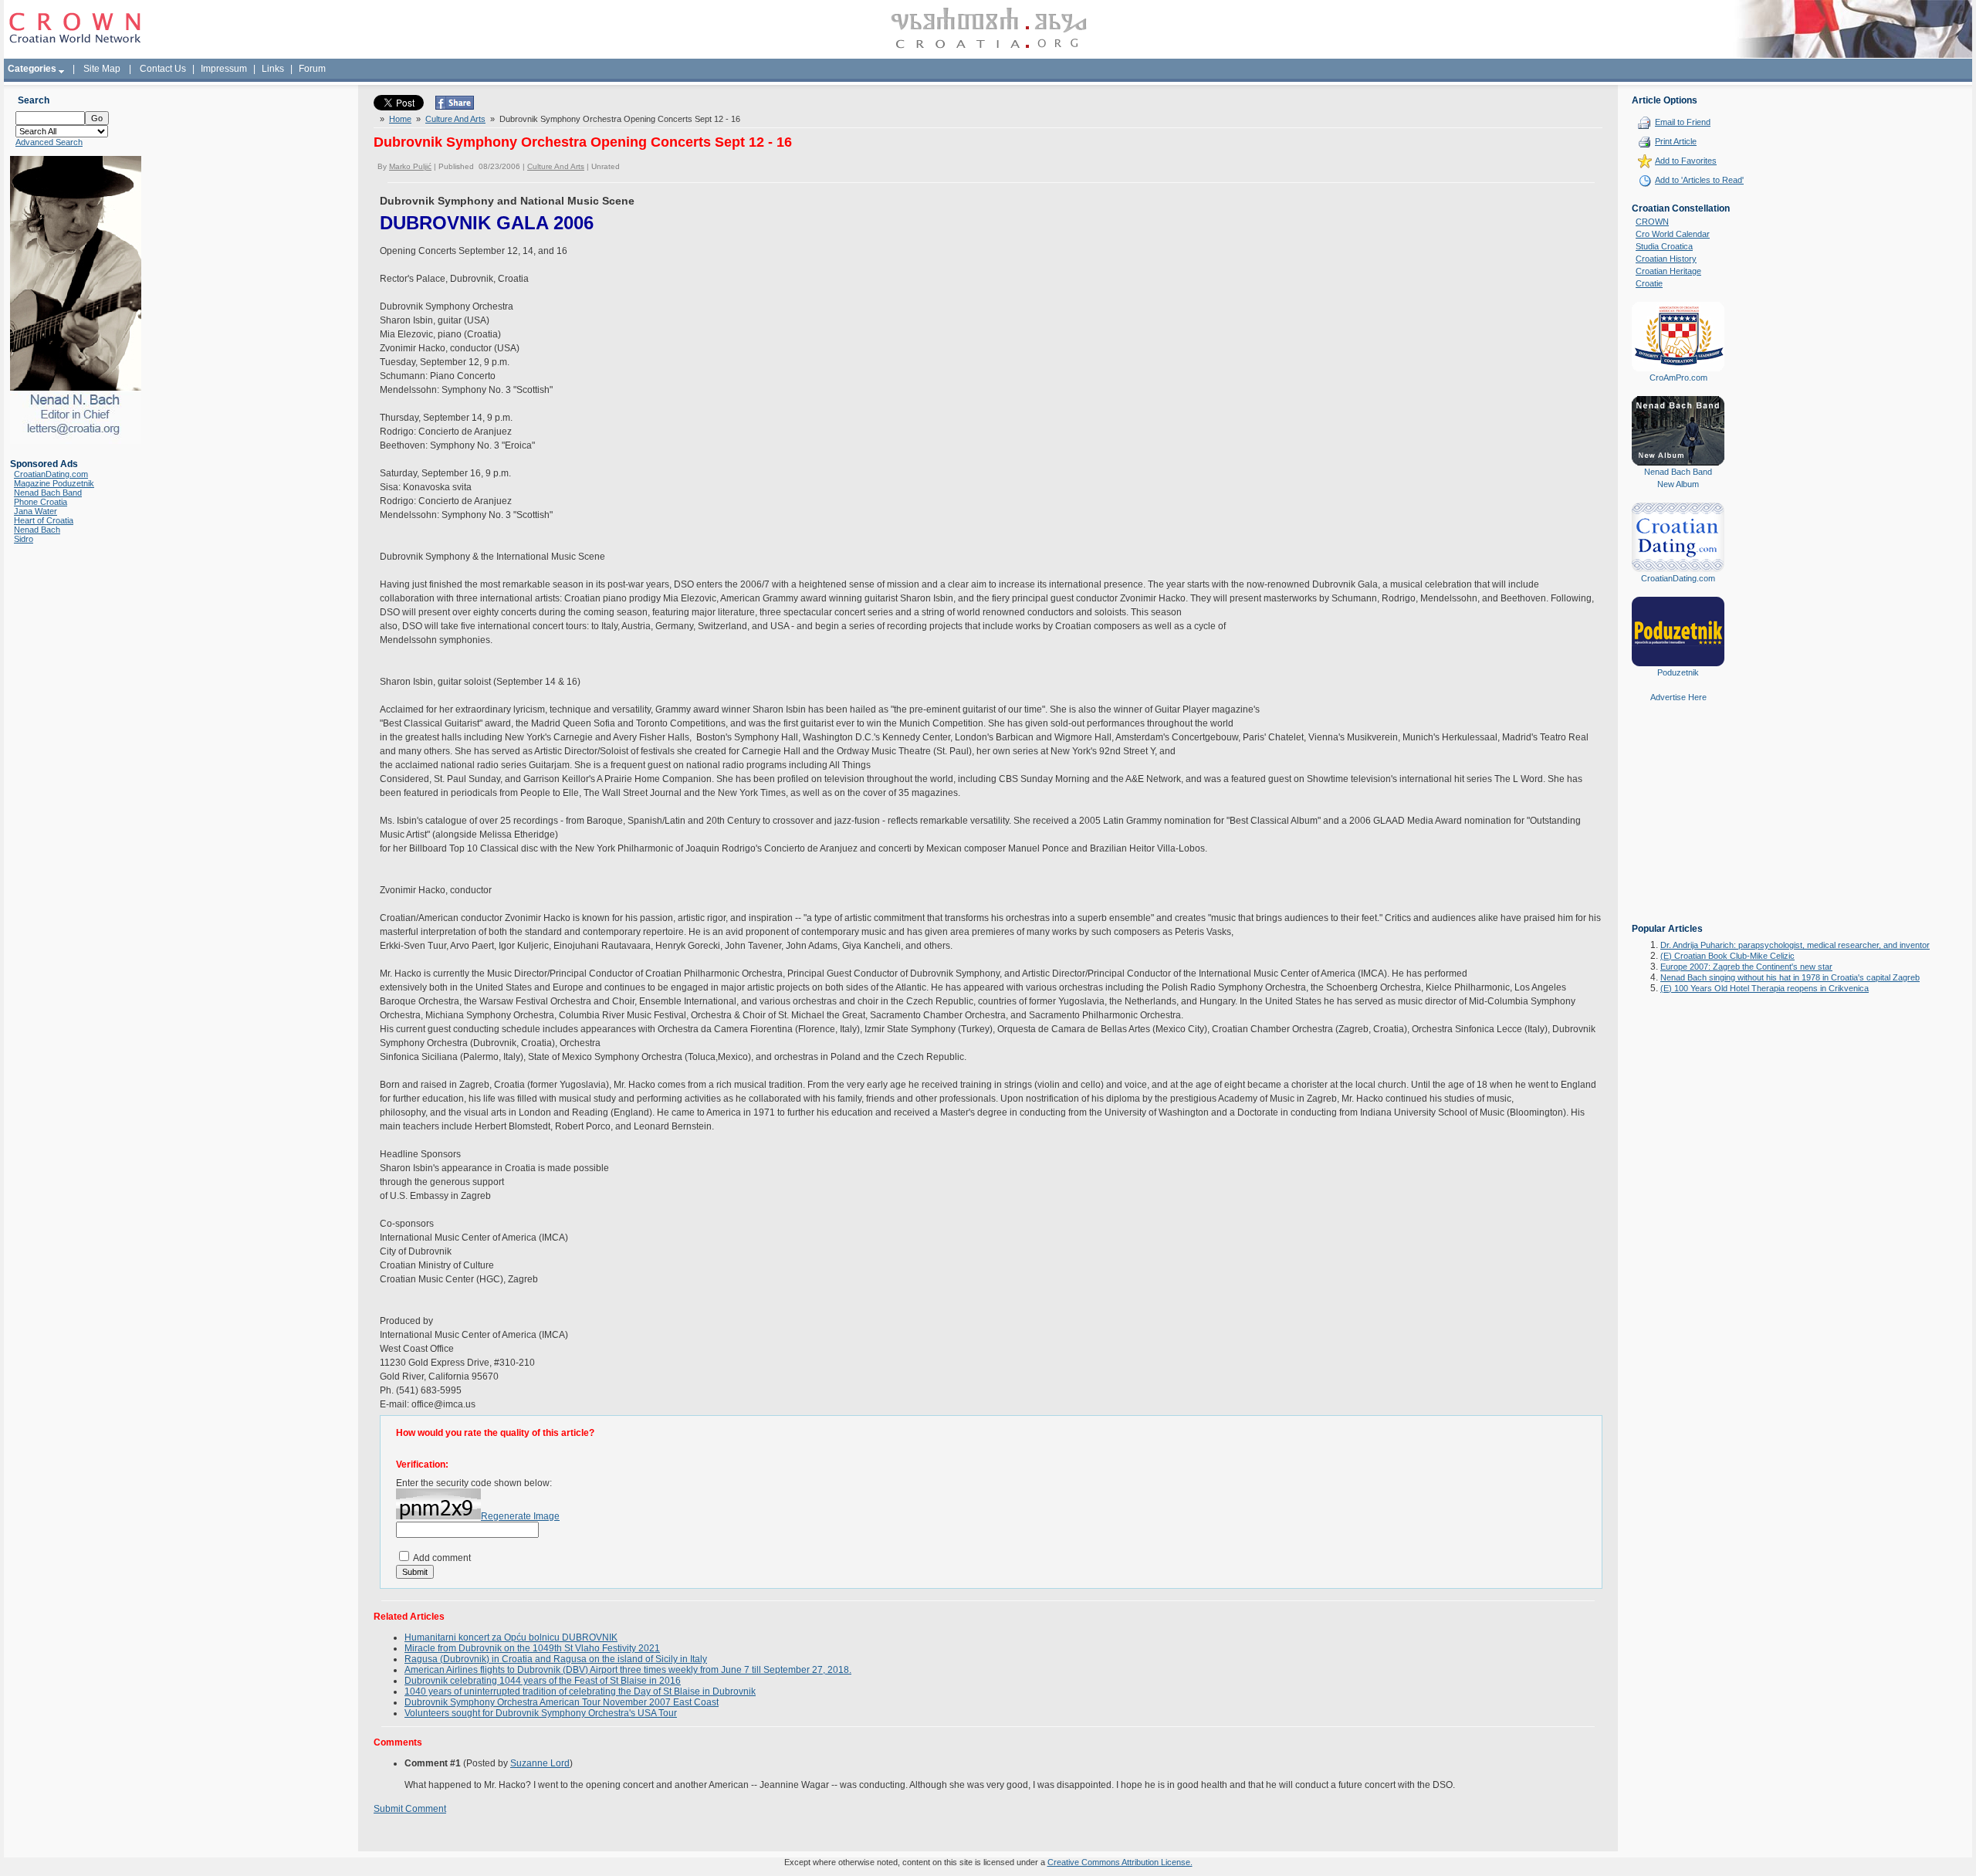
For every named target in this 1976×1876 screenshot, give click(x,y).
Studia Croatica (1664, 246)
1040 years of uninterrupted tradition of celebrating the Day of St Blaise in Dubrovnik (580, 1691)
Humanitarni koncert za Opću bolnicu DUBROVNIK (511, 1637)
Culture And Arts (455, 119)
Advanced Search (49, 142)
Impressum (224, 69)
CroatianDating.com (51, 474)
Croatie (1649, 283)
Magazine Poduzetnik (54, 483)
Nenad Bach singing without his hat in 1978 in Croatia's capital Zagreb (1790, 977)
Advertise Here (1678, 697)
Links (273, 69)
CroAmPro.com (1678, 378)
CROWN (1652, 222)
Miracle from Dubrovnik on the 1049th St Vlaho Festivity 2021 (532, 1648)
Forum (312, 69)
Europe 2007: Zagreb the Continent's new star (1746, 967)
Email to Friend (1683, 122)
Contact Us (163, 69)
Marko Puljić (410, 166)
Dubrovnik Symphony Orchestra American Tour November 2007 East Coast (562, 1702)
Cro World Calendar (1673, 234)
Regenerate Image (520, 1516)
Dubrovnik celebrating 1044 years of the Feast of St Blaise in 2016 (543, 1681)
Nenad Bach (37, 530)
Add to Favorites (1686, 161)
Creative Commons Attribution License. (1120, 1862)
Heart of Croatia (44, 520)
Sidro (24, 539)
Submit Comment (410, 1809)
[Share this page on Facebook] (455, 107)
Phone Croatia (41, 502)
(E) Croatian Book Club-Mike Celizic (1727, 956)
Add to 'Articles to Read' (1699, 180)
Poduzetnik (1678, 672)
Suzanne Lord (540, 1763)
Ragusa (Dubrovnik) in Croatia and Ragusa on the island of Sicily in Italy (556, 1659)
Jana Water (36, 511)
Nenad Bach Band (48, 493)
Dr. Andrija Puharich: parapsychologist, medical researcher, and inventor (1795, 945)
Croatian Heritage (1668, 271)
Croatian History (1666, 259)
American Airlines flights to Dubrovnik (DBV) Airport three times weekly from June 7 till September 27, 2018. (628, 1670)
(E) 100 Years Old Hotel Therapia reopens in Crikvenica (1765, 988)
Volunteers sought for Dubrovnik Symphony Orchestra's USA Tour (541, 1713)
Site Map (102, 69)
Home (400, 119)
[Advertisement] (1678, 824)
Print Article (1676, 141)
